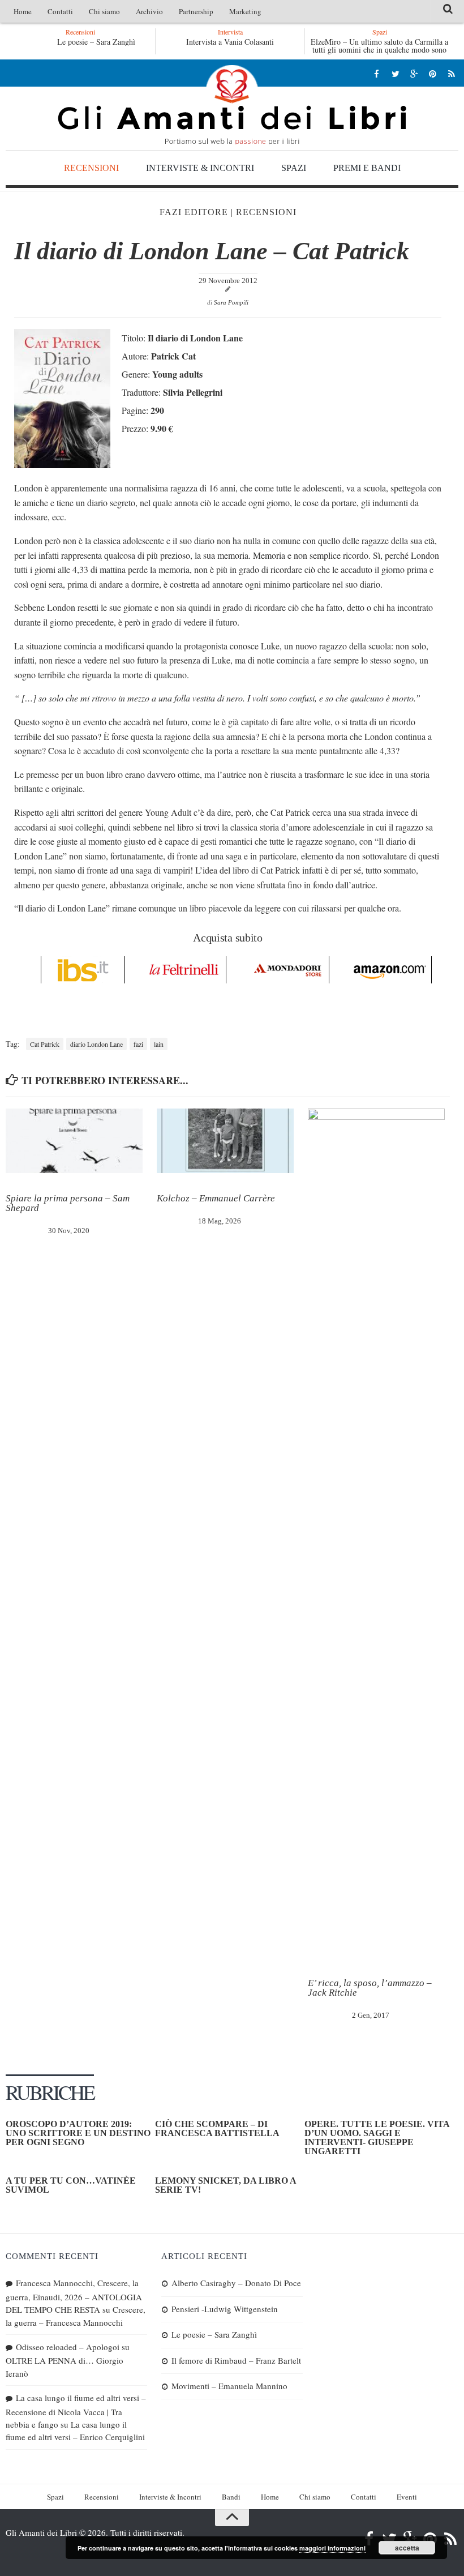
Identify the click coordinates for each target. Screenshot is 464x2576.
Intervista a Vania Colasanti (230, 42)
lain (159, 1044)
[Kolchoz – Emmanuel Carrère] (225, 1141)
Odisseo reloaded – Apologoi (68, 2347)
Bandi (231, 2497)
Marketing (245, 11)
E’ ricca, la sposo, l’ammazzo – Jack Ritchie (370, 1988)
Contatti (60, 11)
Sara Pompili (231, 302)
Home (23, 11)
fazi (138, 1044)
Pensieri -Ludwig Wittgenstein (225, 2309)
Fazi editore (194, 212)
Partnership (196, 11)
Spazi (294, 168)
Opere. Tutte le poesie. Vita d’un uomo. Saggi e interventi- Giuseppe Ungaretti (377, 2138)
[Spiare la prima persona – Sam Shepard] (74, 1141)
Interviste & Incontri (200, 168)
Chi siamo (104, 11)
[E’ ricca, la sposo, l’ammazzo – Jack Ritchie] (376, 1533)
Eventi (407, 2497)
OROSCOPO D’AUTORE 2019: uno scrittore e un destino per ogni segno (78, 2133)
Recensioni (91, 168)
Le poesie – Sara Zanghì (65, 42)
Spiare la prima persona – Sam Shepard (68, 1203)
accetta (407, 2548)
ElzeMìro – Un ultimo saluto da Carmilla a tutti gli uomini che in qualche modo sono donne (379, 50)
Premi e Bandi (367, 168)
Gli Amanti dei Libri (232, 105)
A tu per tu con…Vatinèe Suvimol (71, 2185)
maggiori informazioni (332, 2548)
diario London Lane (96, 1044)
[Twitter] (395, 73)
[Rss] (451, 73)
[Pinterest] (433, 73)
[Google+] (414, 73)
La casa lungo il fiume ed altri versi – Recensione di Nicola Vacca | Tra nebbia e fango (76, 2411)
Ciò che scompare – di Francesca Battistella (217, 2128)
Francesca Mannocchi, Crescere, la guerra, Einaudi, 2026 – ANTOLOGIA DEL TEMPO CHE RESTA (74, 2296)
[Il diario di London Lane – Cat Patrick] (62, 465)
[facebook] (377, 73)
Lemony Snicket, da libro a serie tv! (225, 2185)
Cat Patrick (45, 1044)
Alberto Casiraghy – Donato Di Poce (236, 2283)
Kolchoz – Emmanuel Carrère (216, 1198)
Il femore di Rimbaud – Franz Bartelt (236, 2360)
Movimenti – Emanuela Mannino (229, 2386)
